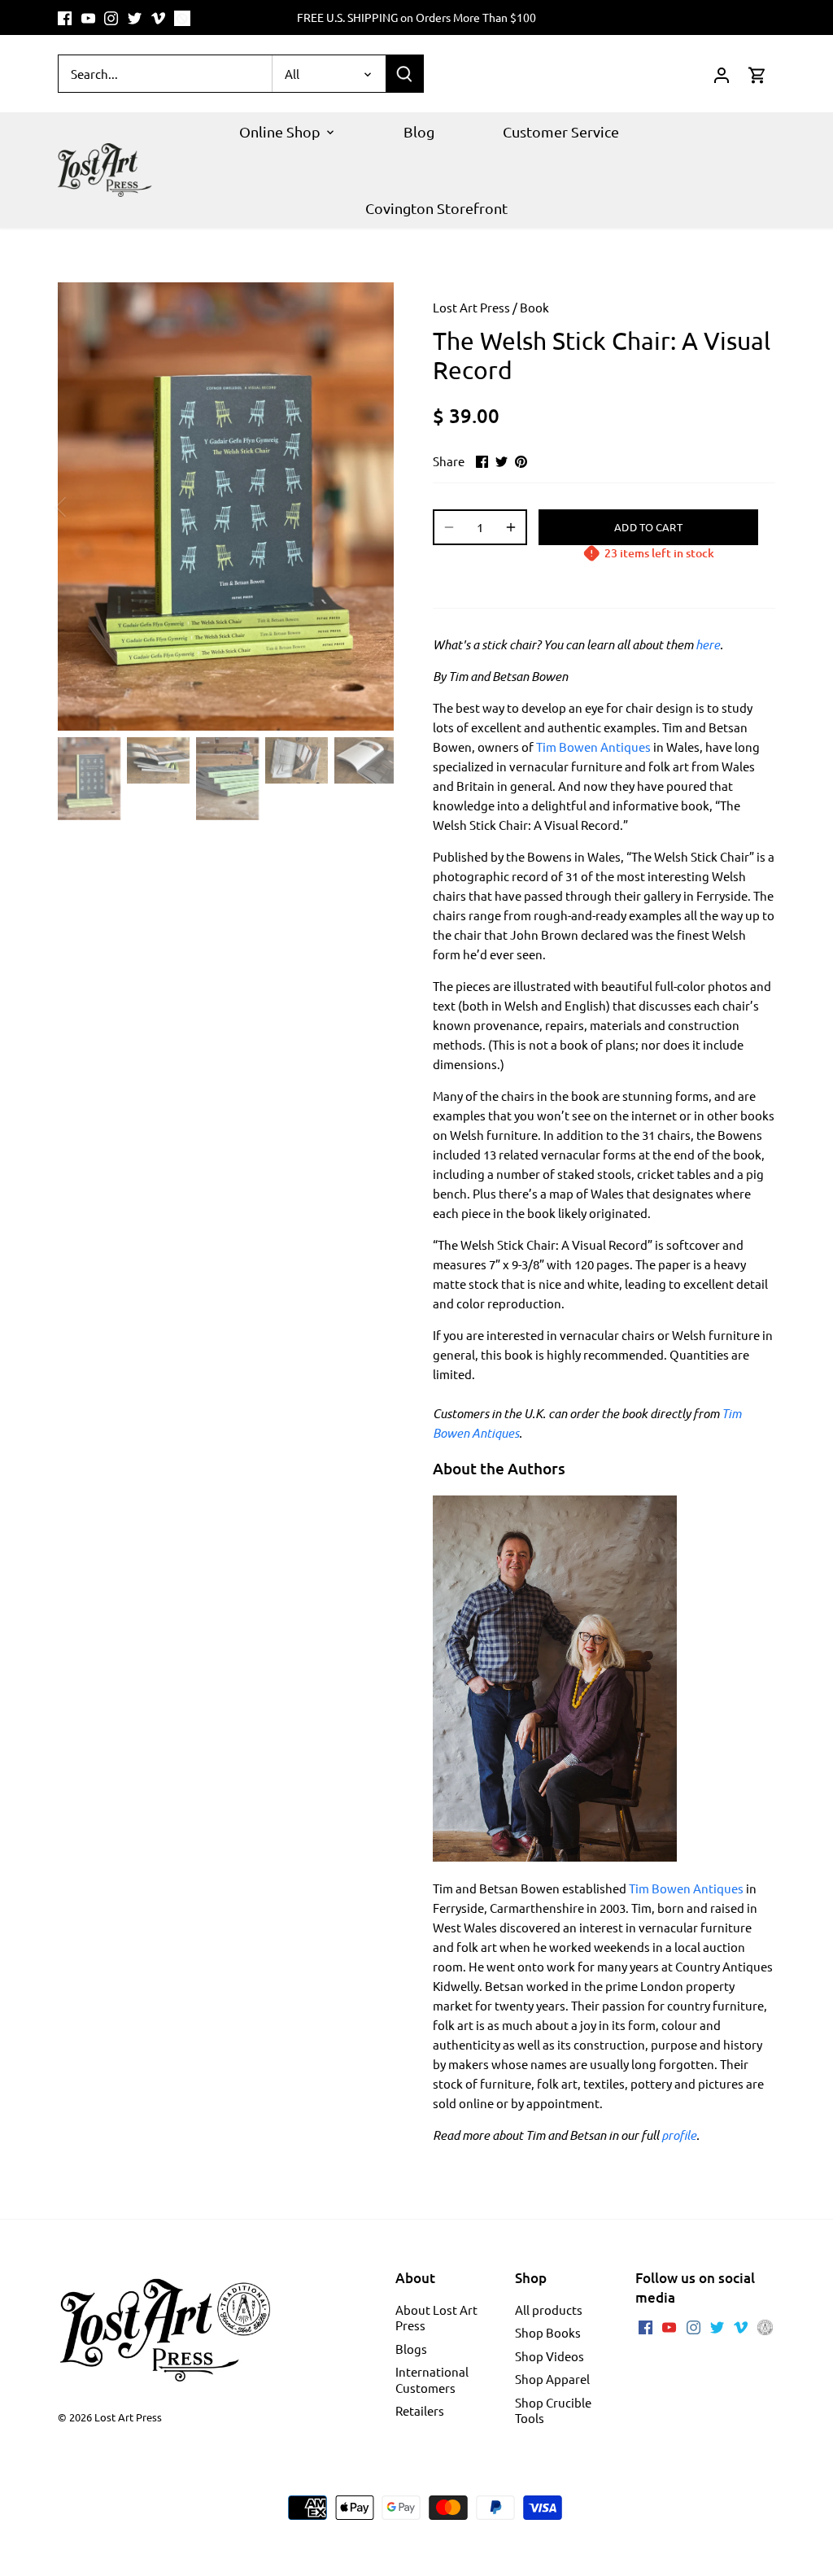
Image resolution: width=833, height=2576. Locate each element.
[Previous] (82, 507)
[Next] (369, 507)
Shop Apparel (552, 2379)
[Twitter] (135, 17)
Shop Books (548, 2332)
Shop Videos (550, 2356)
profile (679, 2135)
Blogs (411, 2349)
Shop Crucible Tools (553, 2410)
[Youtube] (88, 17)
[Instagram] (111, 17)
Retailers (420, 2410)
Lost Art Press (471, 307)
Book (534, 307)
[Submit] (404, 74)
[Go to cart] (757, 74)
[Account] (722, 74)
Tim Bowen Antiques (686, 1888)
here (708, 644)
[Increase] (511, 527)
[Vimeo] (158, 17)
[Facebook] (65, 17)
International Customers (432, 2380)
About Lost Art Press (436, 2318)
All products (549, 2310)
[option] (226, 506)
